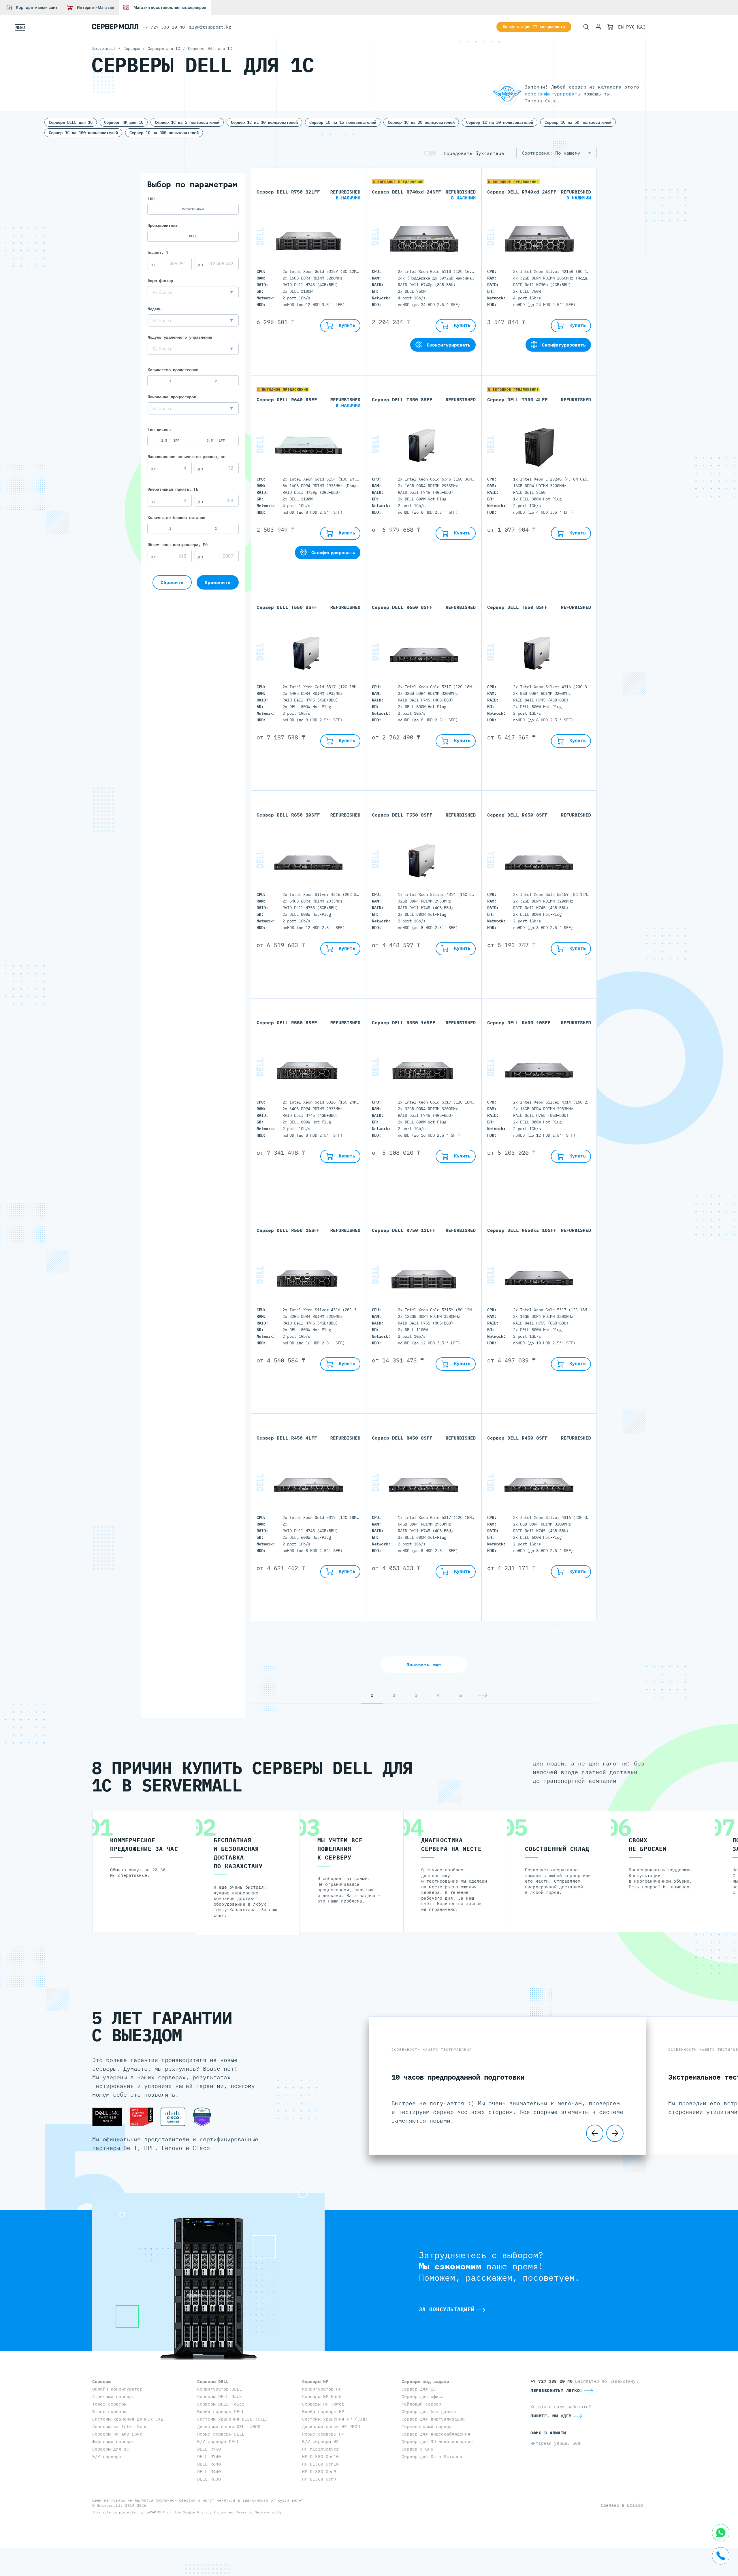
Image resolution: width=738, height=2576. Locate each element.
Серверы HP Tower (323, 2404)
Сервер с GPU (417, 2449)
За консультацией (447, 2309)
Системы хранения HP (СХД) (335, 2419)
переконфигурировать (552, 94)
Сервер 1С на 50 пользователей (578, 122)
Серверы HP (315, 2381)
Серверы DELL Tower (221, 2404)
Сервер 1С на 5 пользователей (187, 122)
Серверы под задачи (425, 2381)
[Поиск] (586, 27)
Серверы (101, 2381)
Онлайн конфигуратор (117, 2389)
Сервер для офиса (423, 2396)
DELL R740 (209, 2456)
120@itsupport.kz (210, 27)
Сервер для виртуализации (433, 2419)
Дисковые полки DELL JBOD (229, 2426)
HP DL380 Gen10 (321, 2456)
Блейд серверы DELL (221, 2411)
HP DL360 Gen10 (321, 2464)
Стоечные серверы (113, 2396)
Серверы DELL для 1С (71, 122)
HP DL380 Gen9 (319, 2471)
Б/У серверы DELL (218, 2441)
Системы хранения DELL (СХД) (233, 2419)
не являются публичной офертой (161, 2500)
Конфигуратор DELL (220, 2389)
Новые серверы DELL (221, 2434)
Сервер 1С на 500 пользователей (164, 133)
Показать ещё (424, 1665)
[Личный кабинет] (598, 27)
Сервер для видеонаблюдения (436, 2434)
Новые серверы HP (323, 2434)
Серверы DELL (213, 2381)
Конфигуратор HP (322, 2389)
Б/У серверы (107, 2456)
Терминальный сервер (427, 2426)
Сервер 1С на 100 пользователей (83, 133)
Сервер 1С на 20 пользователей (421, 122)
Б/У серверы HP (321, 2441)
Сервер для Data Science (432, 2456)
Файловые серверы (113, 2441)
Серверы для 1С (111, 2449)
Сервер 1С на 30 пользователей (500, 122)
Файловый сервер (421, 2404)
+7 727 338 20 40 (164, 27)
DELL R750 (209, 2449)
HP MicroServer (321, 2449)
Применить (218, 582)
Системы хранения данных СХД (128, 2419)
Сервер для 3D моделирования (437, 2441)
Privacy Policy (212, 2512)
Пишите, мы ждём (551, 2416)
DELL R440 (209, 2471)
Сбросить (172, 582)
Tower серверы (109, 2404)
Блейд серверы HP (323, 2411)
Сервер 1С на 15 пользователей (343, 122)
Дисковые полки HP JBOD (331, 2426)
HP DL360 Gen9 (319, 2479)
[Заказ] (610, 27)
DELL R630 (209, 2479)
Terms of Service (253, 2512)
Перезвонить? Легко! (557, 2390)
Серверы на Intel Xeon (120, 2426)
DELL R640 (209, 2464)
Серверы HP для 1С (124, 122)
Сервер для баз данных (429, 2411)
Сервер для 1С (419, 2389)
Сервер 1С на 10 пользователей (264, 122)
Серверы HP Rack (322, 2396)
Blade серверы (109, 2411)
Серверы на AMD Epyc (117, 2434)
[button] (193, 292)
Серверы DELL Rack (220, 2396)
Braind (635, 2505)
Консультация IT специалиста (534, 27)
